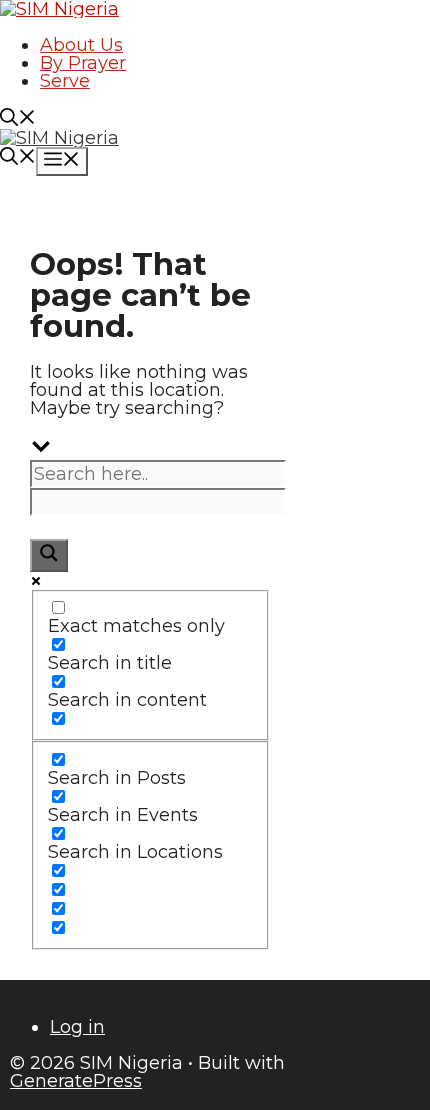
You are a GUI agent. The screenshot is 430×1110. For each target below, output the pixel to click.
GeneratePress (76, 1081)
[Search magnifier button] (49, 555)
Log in (77, 1027)
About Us (81, 45)
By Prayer (83, 63)
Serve (65, 81)
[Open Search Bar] (18, 120)
